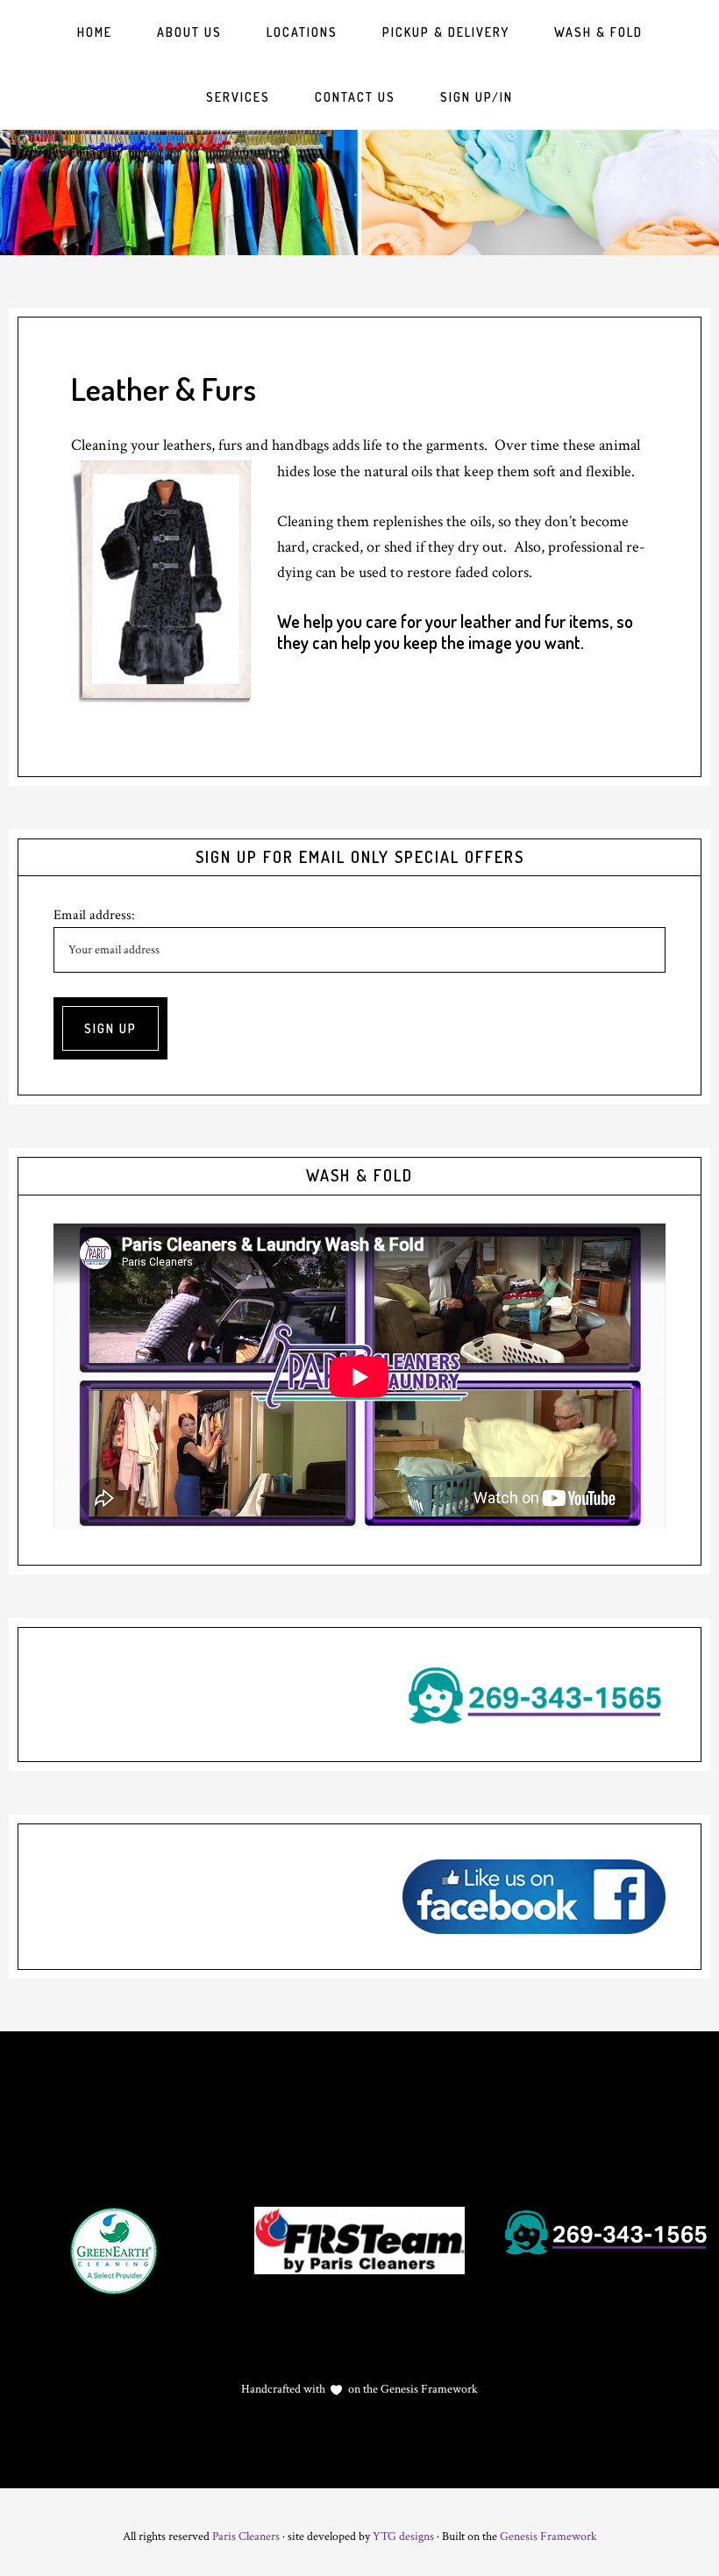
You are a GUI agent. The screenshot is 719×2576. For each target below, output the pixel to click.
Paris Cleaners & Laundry (359, 193)
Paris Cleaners (246, 2537)
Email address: (94, 915)
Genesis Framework (428, 2389)
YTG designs (403, 2537)
